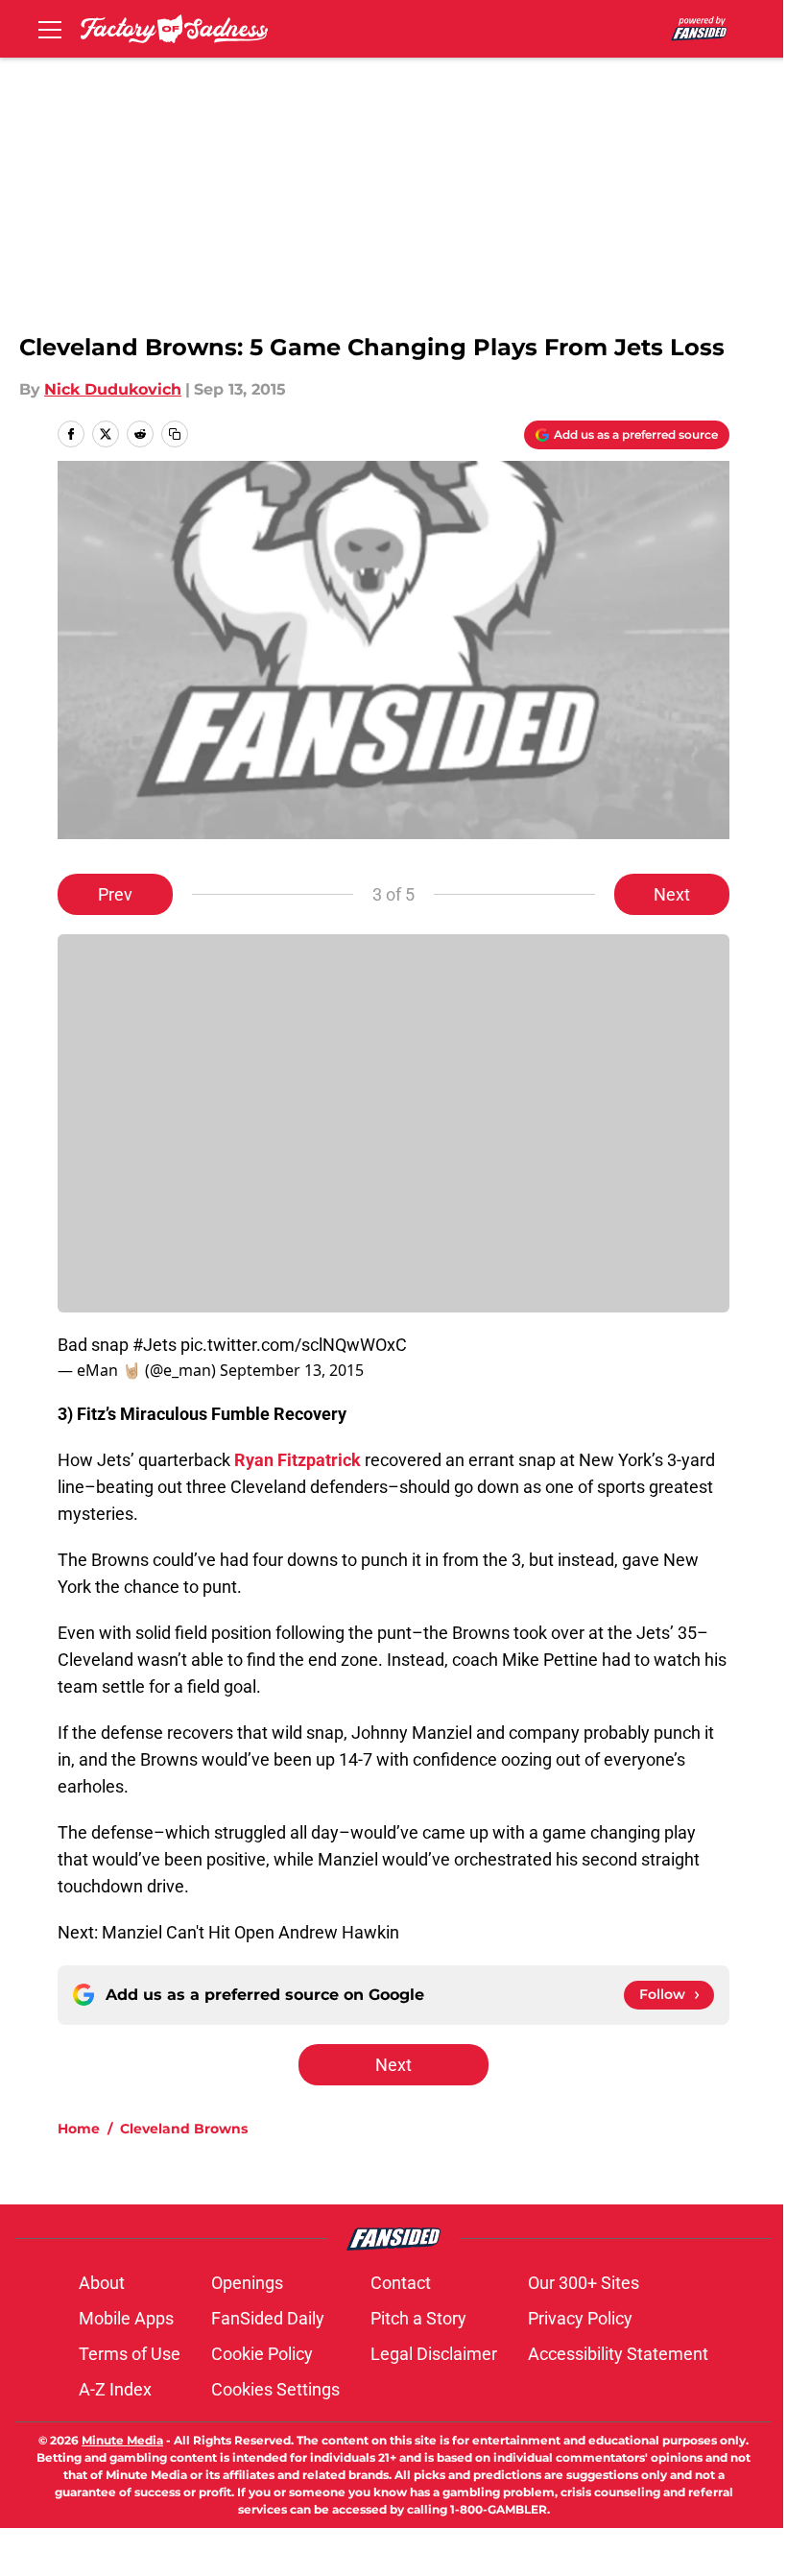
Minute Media (122, 2440)
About (102, 2283)
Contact (401, 2283)
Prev (115, 894)
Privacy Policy (580, 2318)
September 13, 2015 (292, 1370)
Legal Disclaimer (434, 2354)
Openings (247, 2283)
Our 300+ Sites (584, 2283)
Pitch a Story (418, 2318)
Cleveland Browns (184, 2129)
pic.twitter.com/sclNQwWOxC (294, 1345)
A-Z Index (115, 2389)
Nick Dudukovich (113, 389)
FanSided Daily (268, 2318)
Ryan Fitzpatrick (298, 1460)
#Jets (155, 1345)
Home (79, 2129)
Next (672, 894)
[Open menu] (50, 29)
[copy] (175, 434)
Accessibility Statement (618, 2354)
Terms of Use (130, 2354)
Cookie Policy (262, 2354)
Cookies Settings (275, 2389)
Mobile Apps (126, 2318)
